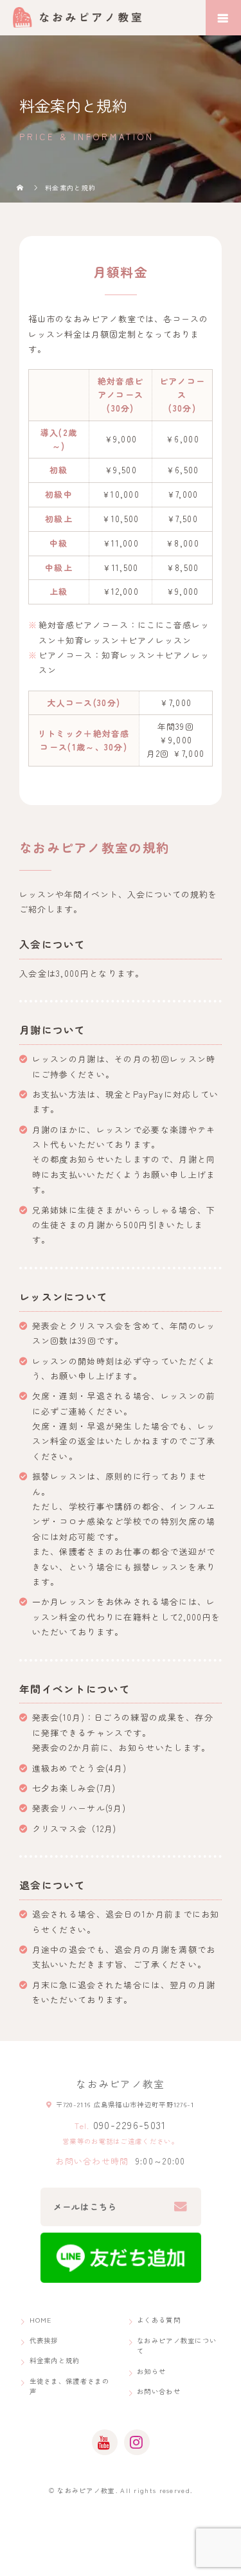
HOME (41, 2320)
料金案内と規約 (55, 2360)
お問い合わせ (159, 2391)
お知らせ (151, 2371)
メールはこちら (85, 2207)
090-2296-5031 (130, 2125)
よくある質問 (159, 2320)
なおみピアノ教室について (177, 2346)
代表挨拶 (44, 2340)
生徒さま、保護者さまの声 (69, 2386)
